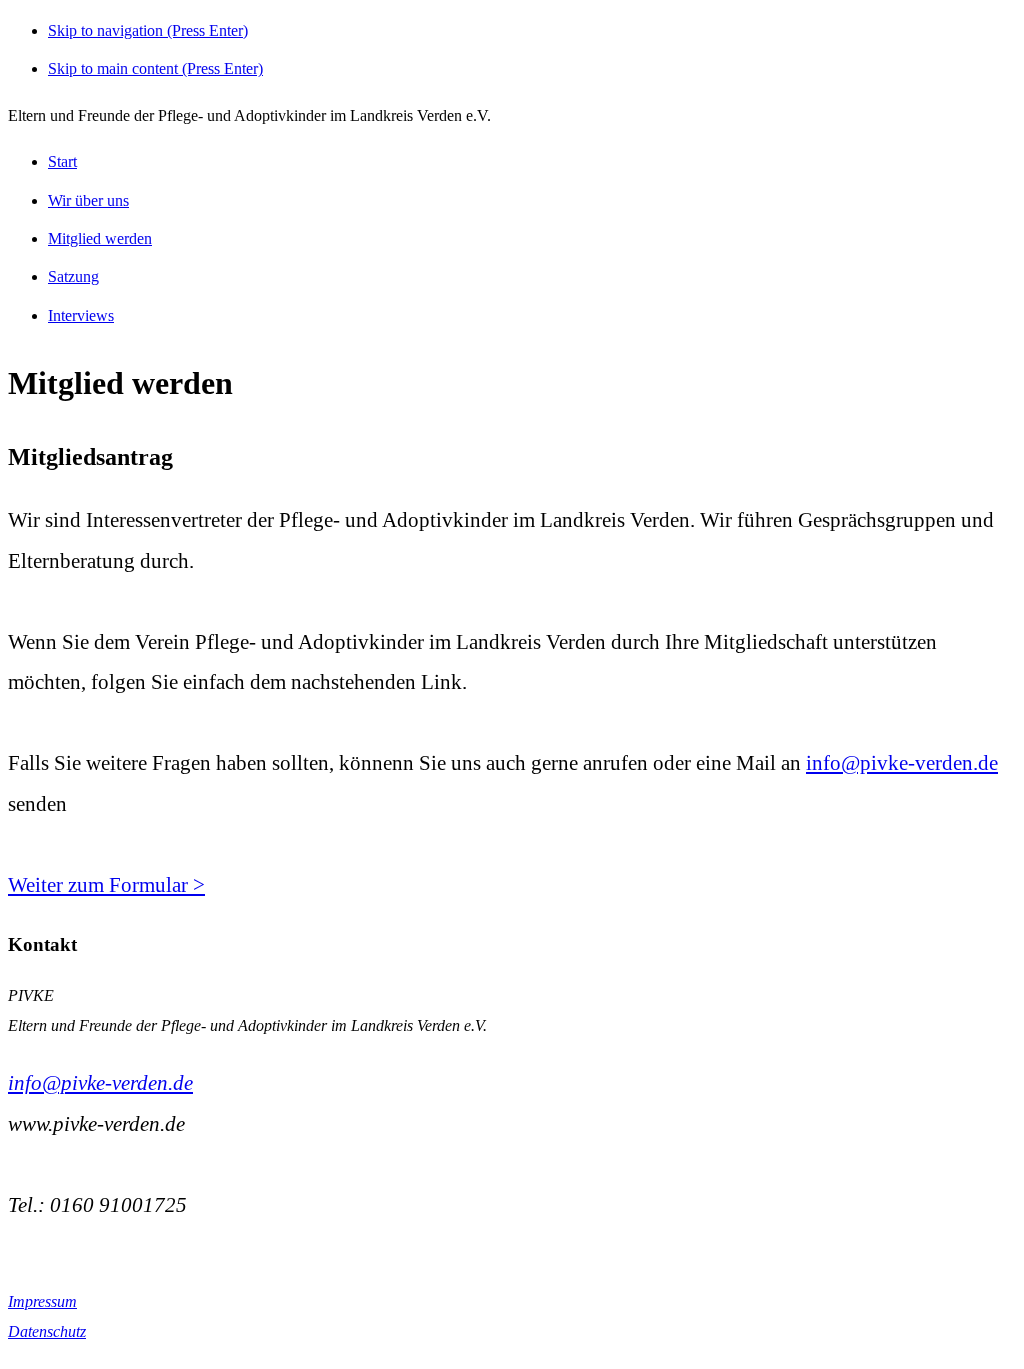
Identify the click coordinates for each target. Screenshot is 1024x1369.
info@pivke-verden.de (902, 763)
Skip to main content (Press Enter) (155, 68)
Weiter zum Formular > (106, 885)
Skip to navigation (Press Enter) (148, 30)
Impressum (42, 1301)
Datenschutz (47, 1331)
